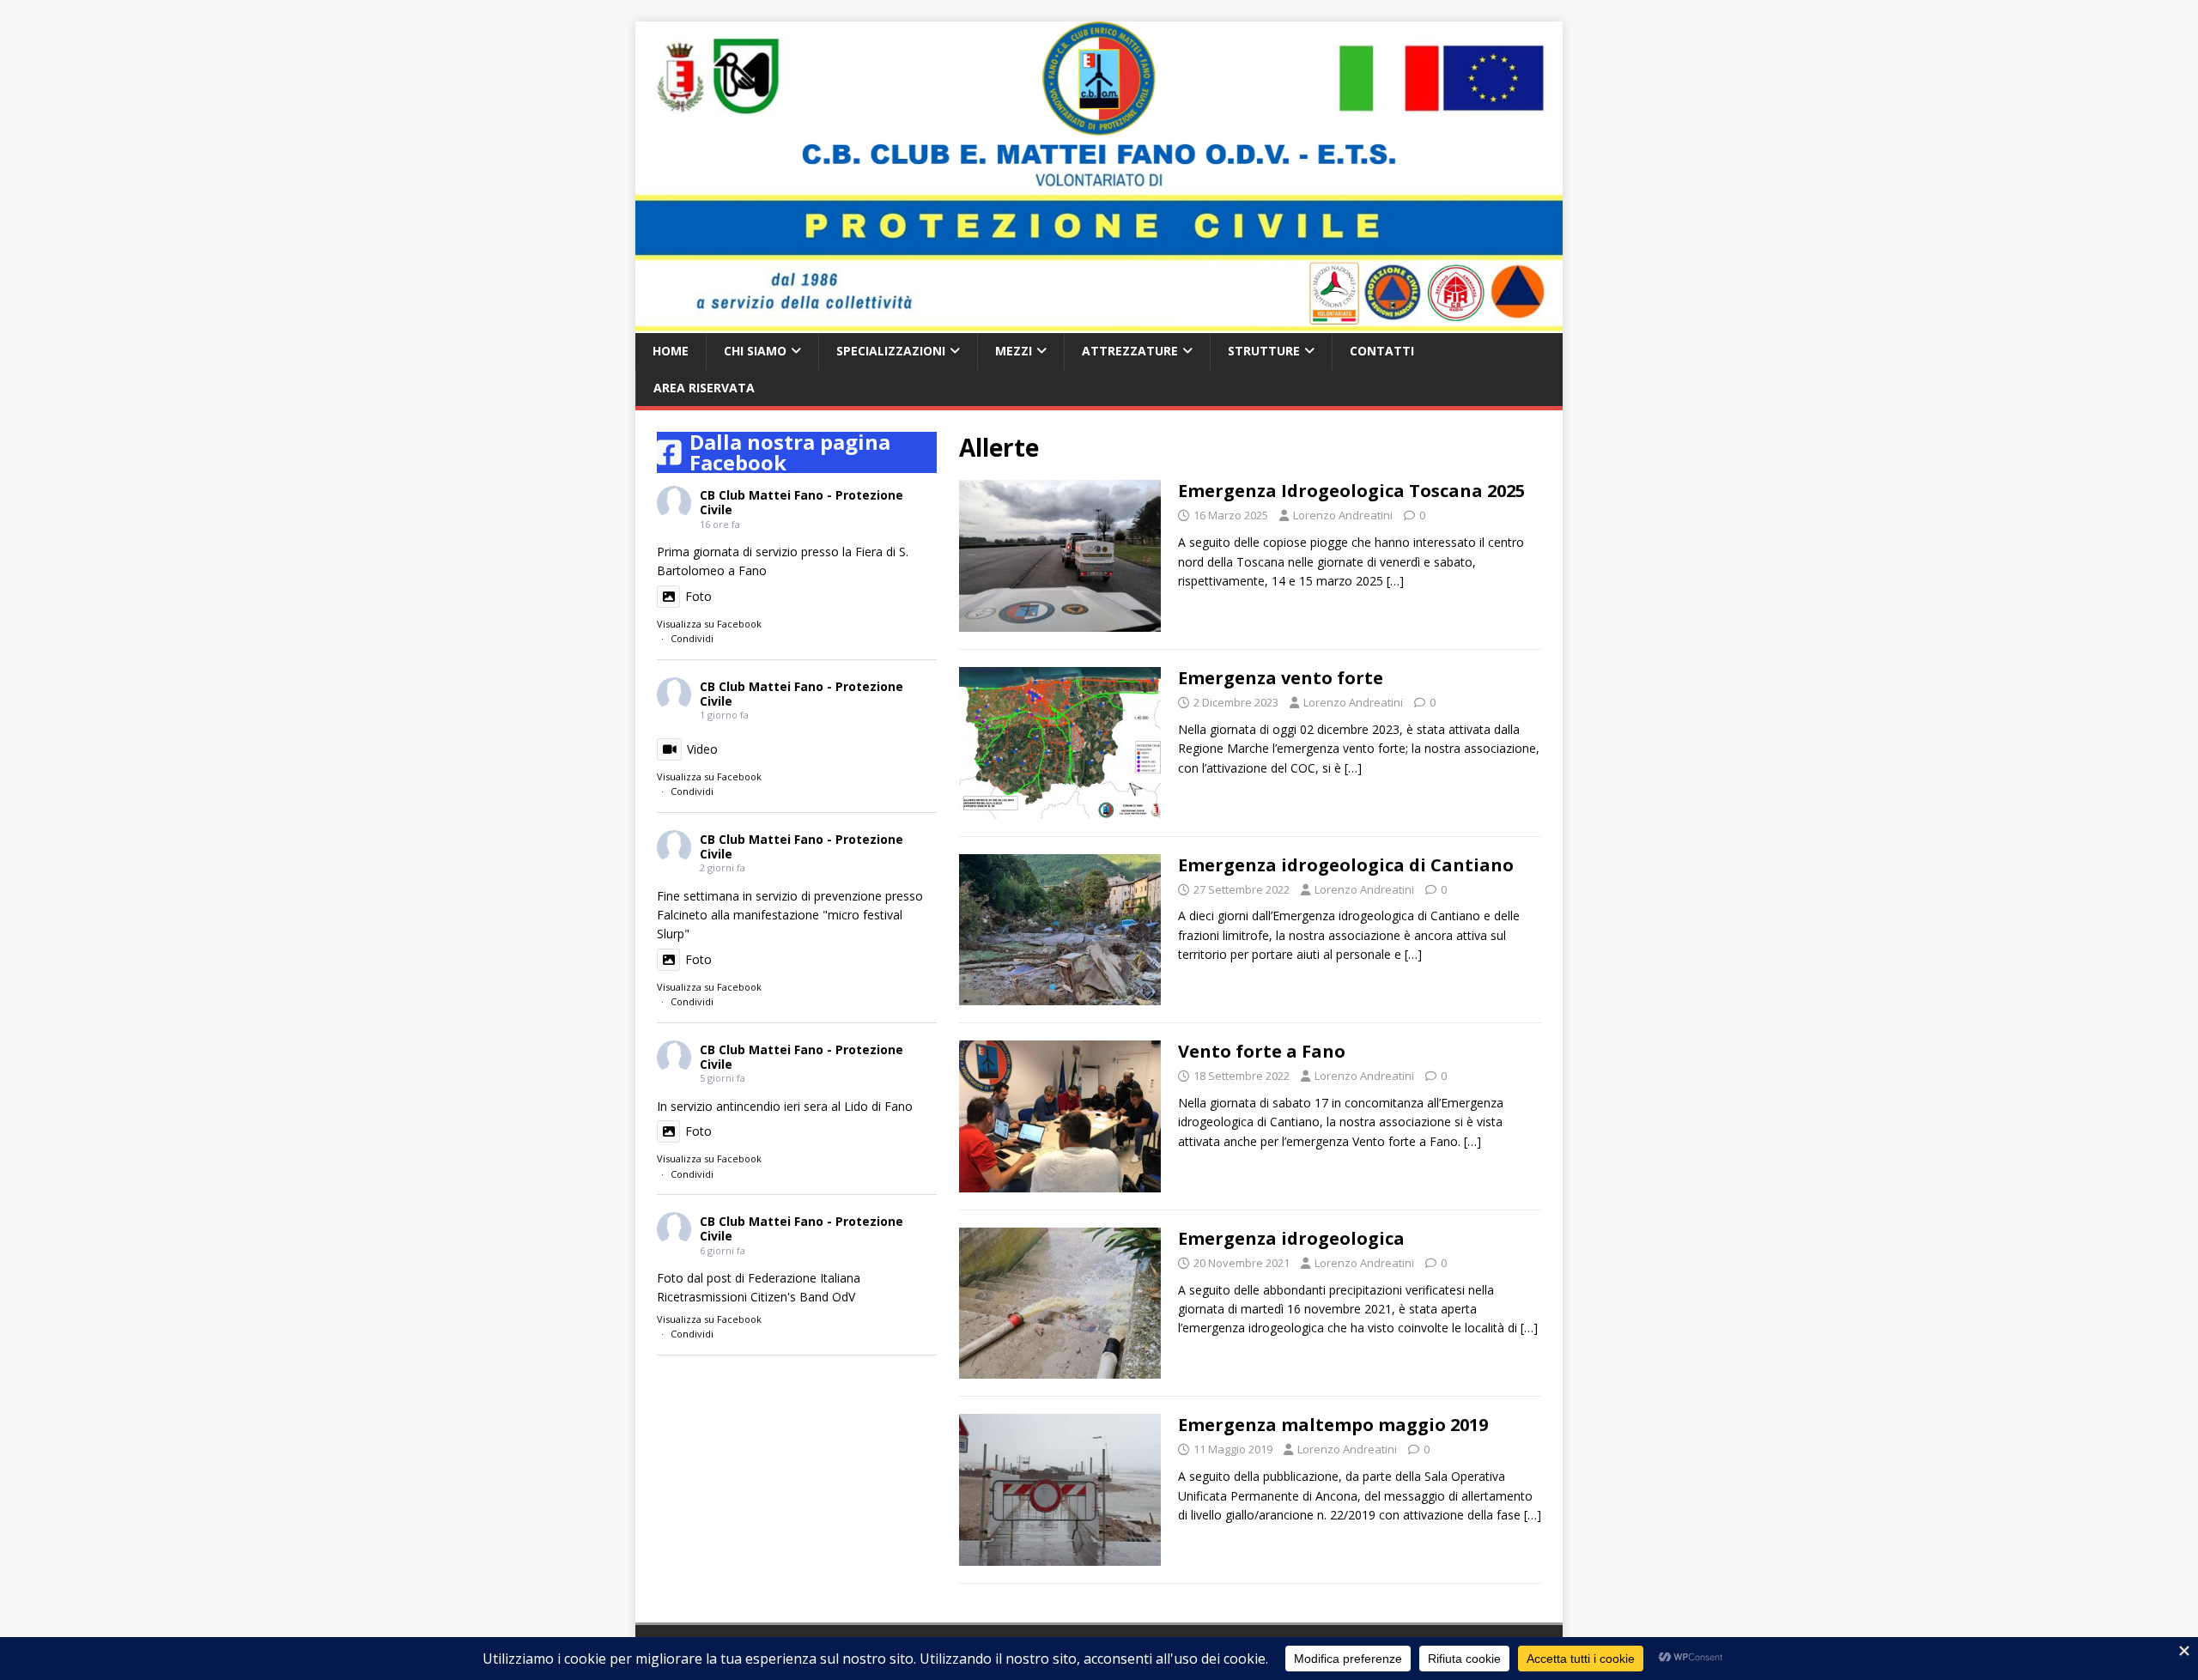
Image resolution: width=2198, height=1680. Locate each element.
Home (671, 351)
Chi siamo (755, 351)
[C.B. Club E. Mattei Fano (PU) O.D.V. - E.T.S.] (1099, 323)
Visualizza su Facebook (709, 624)
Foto (698, 596)
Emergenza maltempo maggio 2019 (1333, 1425)
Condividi (692, 638)
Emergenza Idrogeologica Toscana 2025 (1351, 491)
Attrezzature (1130, 351)
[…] (1395, 581)
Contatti (1382, 351)
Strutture (1264, 351)
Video (702, 749)
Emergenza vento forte (1281, 678)
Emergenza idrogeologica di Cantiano (1346, 865)
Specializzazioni (891, 351)
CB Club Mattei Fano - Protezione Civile (801, 502)
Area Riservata (704, 388)
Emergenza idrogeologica (1291, 1238)
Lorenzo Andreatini (1343, 515)
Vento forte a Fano (1262, 1051)
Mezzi (1014, 351)
